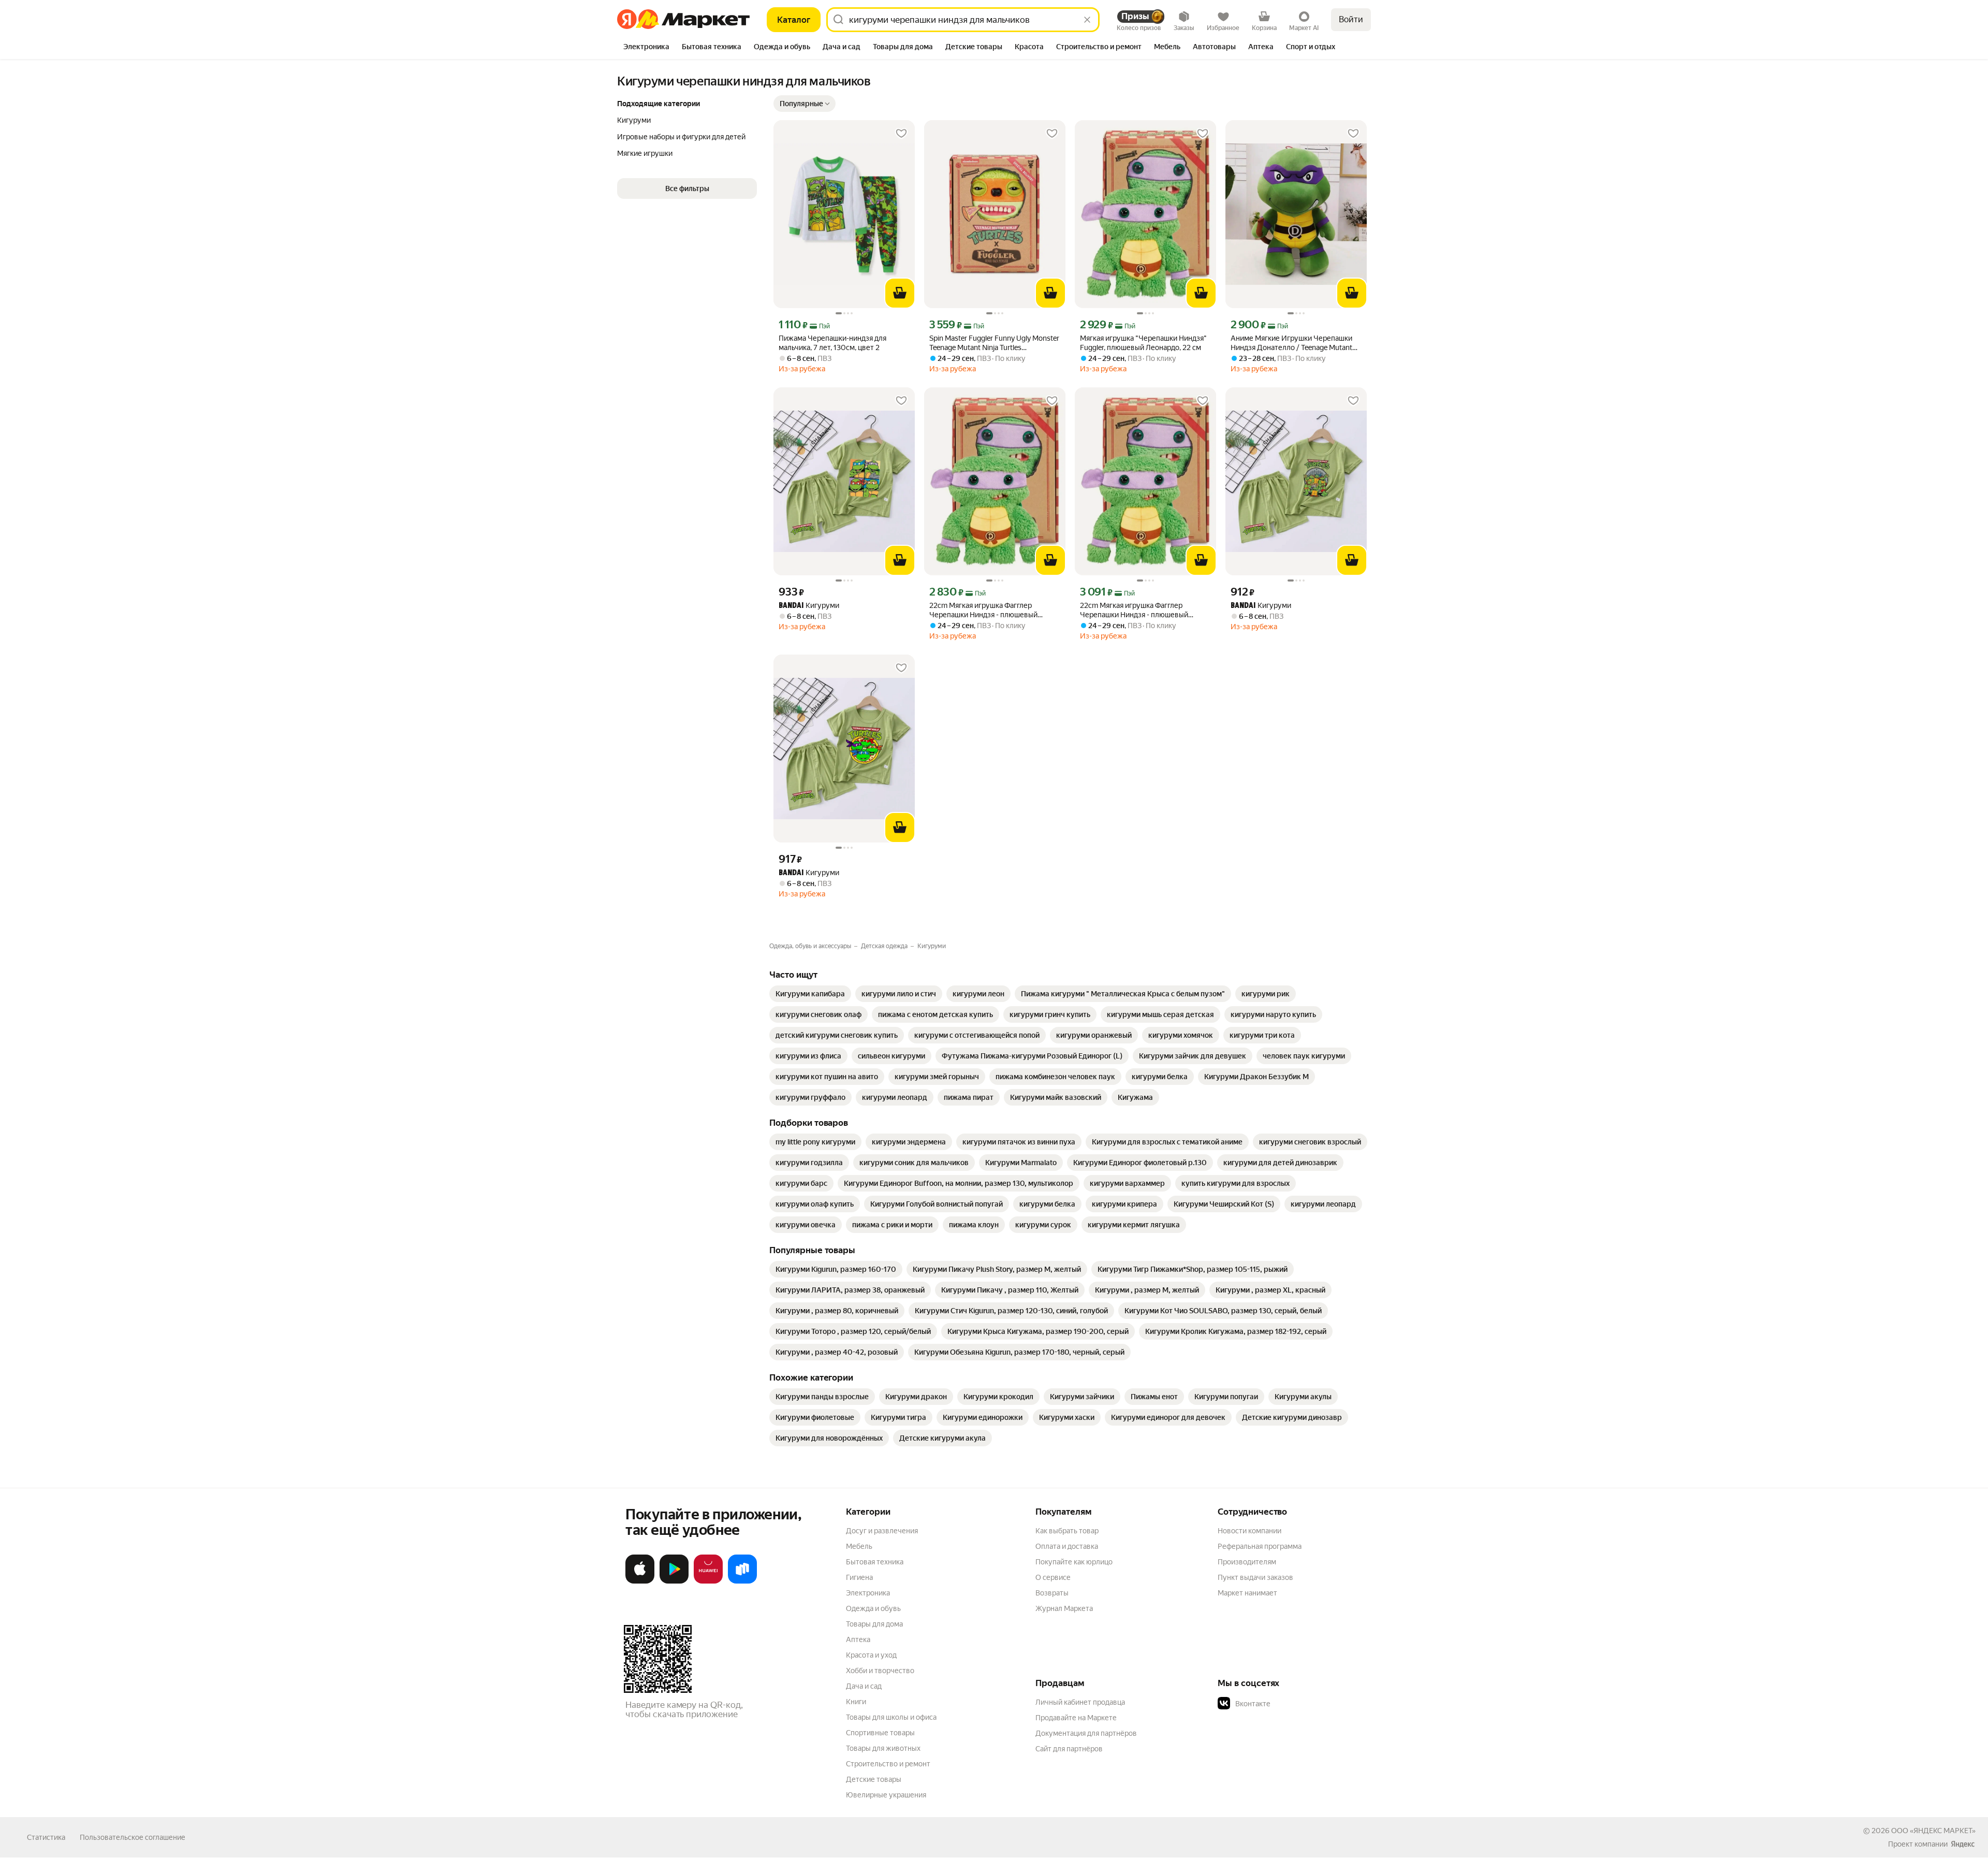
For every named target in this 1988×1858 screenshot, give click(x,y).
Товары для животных (883, 1748)
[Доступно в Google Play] (674, 1581)
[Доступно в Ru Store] (742, 1581)
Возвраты (1052, 1593)
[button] (805, 104)
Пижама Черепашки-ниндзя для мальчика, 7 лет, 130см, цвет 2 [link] (832, 343)
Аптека (858, 1639)
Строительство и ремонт (888, 1764)
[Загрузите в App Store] (640, 1581)
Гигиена (859, 1577)
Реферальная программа (1260, 1546)
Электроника (868, 1593)
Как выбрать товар (1067, 1531)
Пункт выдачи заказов (1255, 1577)
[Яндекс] (1963, 1844)
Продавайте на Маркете (1076, 1718)
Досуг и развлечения (882, 1531)
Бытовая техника (875, 1562)
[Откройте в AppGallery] (708, 1581)
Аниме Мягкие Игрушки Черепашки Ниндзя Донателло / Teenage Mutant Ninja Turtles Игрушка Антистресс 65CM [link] (1291, 343)
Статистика (46, 1837)
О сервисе (1053, 1577)
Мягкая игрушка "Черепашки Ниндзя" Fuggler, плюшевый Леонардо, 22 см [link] (1143, 343)
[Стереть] (1087, 20)
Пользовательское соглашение (133, 1837)
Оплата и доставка (1067, 1546)
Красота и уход (871, 1655)
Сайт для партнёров (1069, 1749)
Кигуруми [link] (809, 606)
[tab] (646, 48)
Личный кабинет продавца (1080, 1702)
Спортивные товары (880, 1733)
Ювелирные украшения (886, 1795)
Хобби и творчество (880, 1671)
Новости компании (1249, 1531)
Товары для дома (874, 1624)
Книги (856, 1702)
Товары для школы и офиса (891, 1717)
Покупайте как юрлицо (1074, 1562)
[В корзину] (900, 293)
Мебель (859, 1546)
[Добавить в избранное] (901, 134)
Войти (1351, 19)
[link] (810, 994)
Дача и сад (864, 1686)
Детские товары (874, 1779)
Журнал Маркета (1064, 1608)
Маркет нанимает (1247, 1593)
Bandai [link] (791, 606)
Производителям (1247, 1562)
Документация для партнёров (1086, 1733)
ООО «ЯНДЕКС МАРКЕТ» (1933, 1831)
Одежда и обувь (873, 1608)
